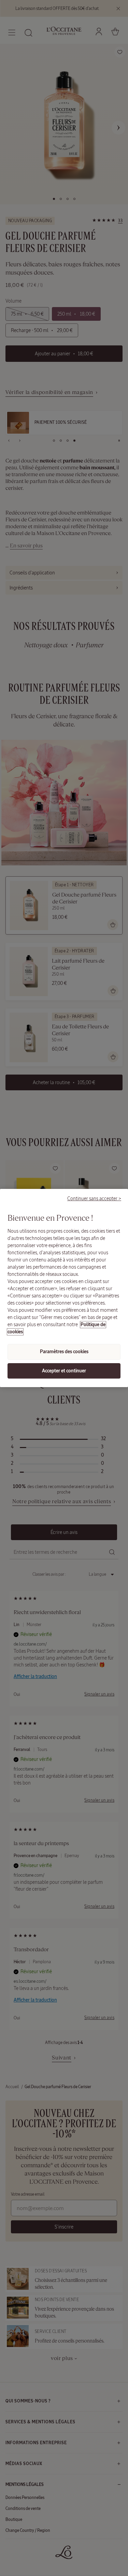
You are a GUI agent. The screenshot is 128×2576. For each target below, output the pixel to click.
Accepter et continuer (64, 1371)
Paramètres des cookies (64, 1352)
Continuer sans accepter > (94, 1198)
